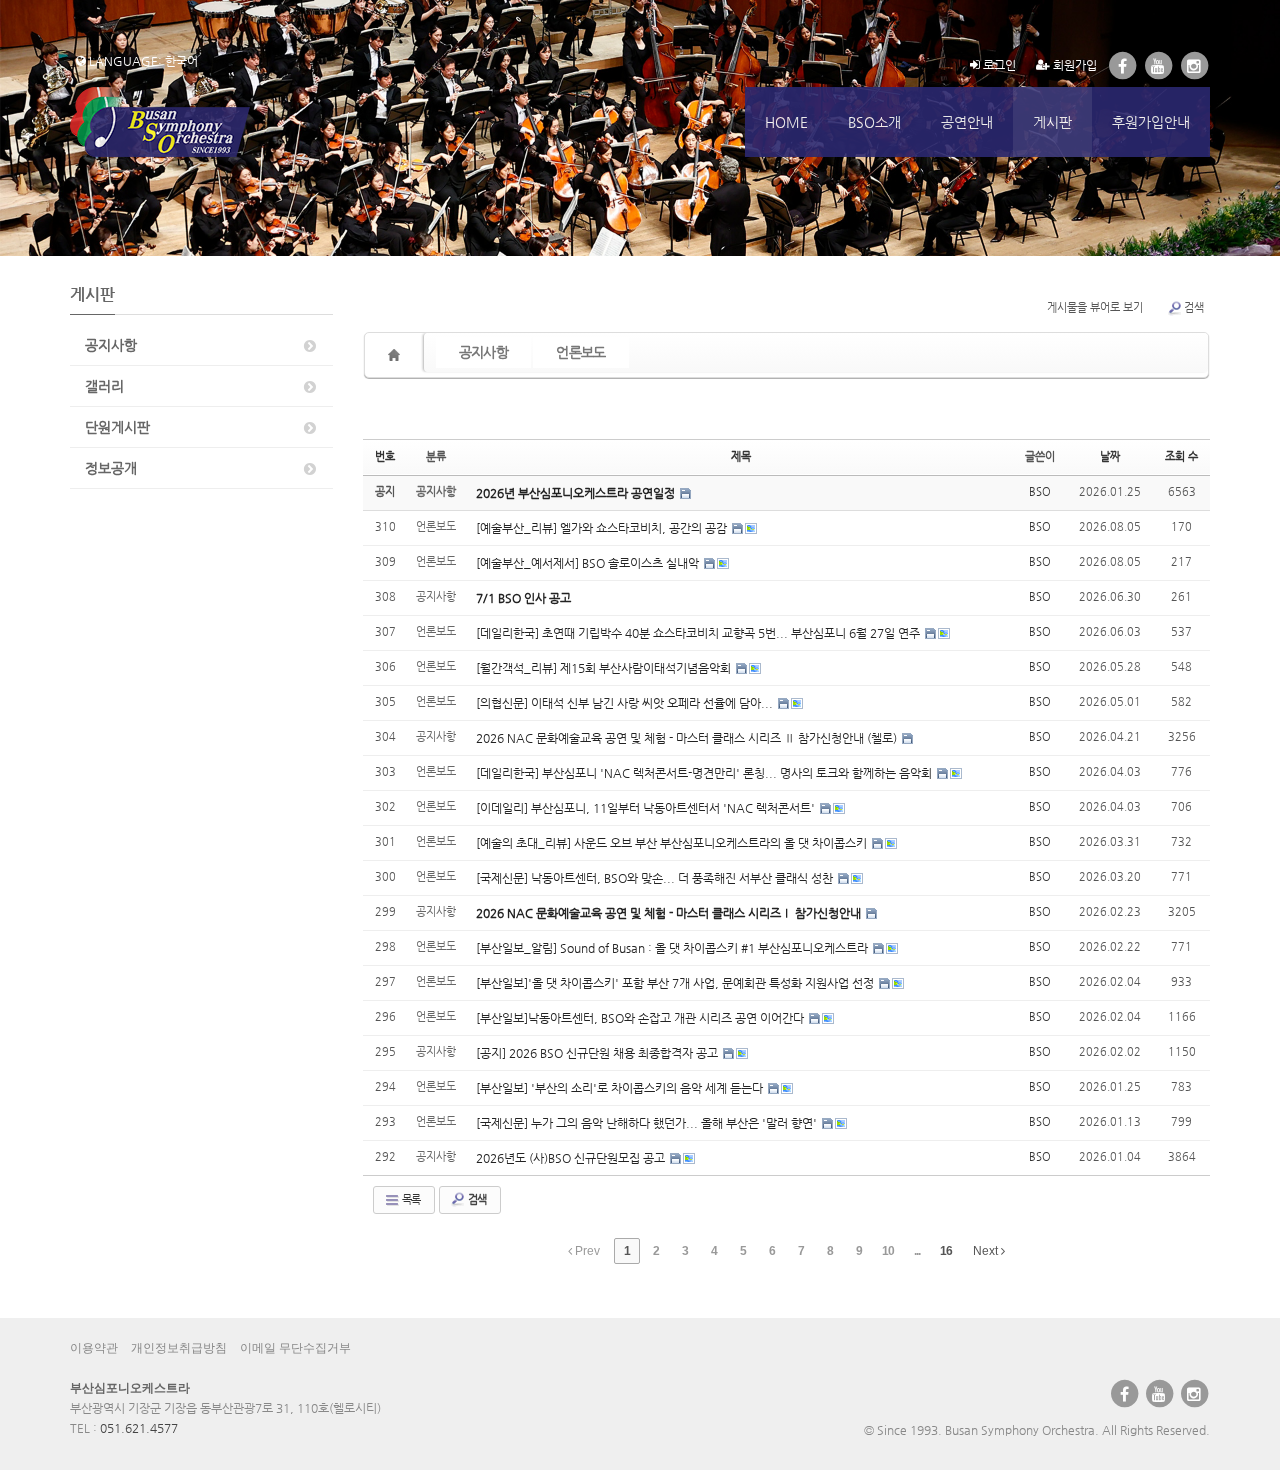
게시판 (1052, 122)
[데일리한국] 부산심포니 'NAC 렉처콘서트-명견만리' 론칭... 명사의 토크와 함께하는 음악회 (705, 773)
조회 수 (1181, 456)
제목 (741, 456)
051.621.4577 (139, 1428)
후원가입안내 (1151, 122)
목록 (410, 1199)
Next (987, 1251)
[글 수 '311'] (397, 355)
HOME (786, 122)
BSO (1040, 491)
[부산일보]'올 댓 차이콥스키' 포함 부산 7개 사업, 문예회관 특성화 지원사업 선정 (676, 983)
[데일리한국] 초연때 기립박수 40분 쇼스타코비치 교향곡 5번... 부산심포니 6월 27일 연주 (699, 633)
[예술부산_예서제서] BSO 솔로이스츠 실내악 (589, 563)
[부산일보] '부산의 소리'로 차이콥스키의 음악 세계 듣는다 (621, 1088)
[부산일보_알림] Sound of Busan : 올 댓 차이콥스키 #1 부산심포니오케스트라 (673, 948)
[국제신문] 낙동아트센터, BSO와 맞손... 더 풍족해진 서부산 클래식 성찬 (656, 878)
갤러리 (104, 386)
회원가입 (1073, 65)
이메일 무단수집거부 (295, 1348)
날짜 (1110, 456)
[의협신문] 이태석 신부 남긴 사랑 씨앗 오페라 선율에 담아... (626, 703)
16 (946, 1251)
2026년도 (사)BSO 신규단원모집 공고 (572, 1158)
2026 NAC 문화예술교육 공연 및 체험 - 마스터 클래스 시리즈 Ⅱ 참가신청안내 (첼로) (688, 738)
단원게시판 (117, 427)
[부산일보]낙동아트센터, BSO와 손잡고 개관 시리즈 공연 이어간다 (641, 1018)
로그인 (998, 65)
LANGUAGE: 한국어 (142, 61)
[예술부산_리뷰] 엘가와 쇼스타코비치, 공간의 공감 (603, 528)
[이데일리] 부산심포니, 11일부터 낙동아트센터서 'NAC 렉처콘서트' (647, 808)
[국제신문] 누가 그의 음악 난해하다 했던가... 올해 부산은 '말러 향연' (648, 1123)
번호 (385, 456)
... (917, 1251)
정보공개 (111, 468)
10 (888, 1251)
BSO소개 (874, 122)
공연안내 (967, 122)
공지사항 (111, 345)
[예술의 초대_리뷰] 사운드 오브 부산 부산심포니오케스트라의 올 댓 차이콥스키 (673, 843)
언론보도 (580, 352)
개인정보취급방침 (179, 1348)
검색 (1194, 307)
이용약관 (94, 1348)
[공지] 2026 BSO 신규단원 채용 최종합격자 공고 (598, 1053)
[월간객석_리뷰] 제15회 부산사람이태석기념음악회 (605, 668)
